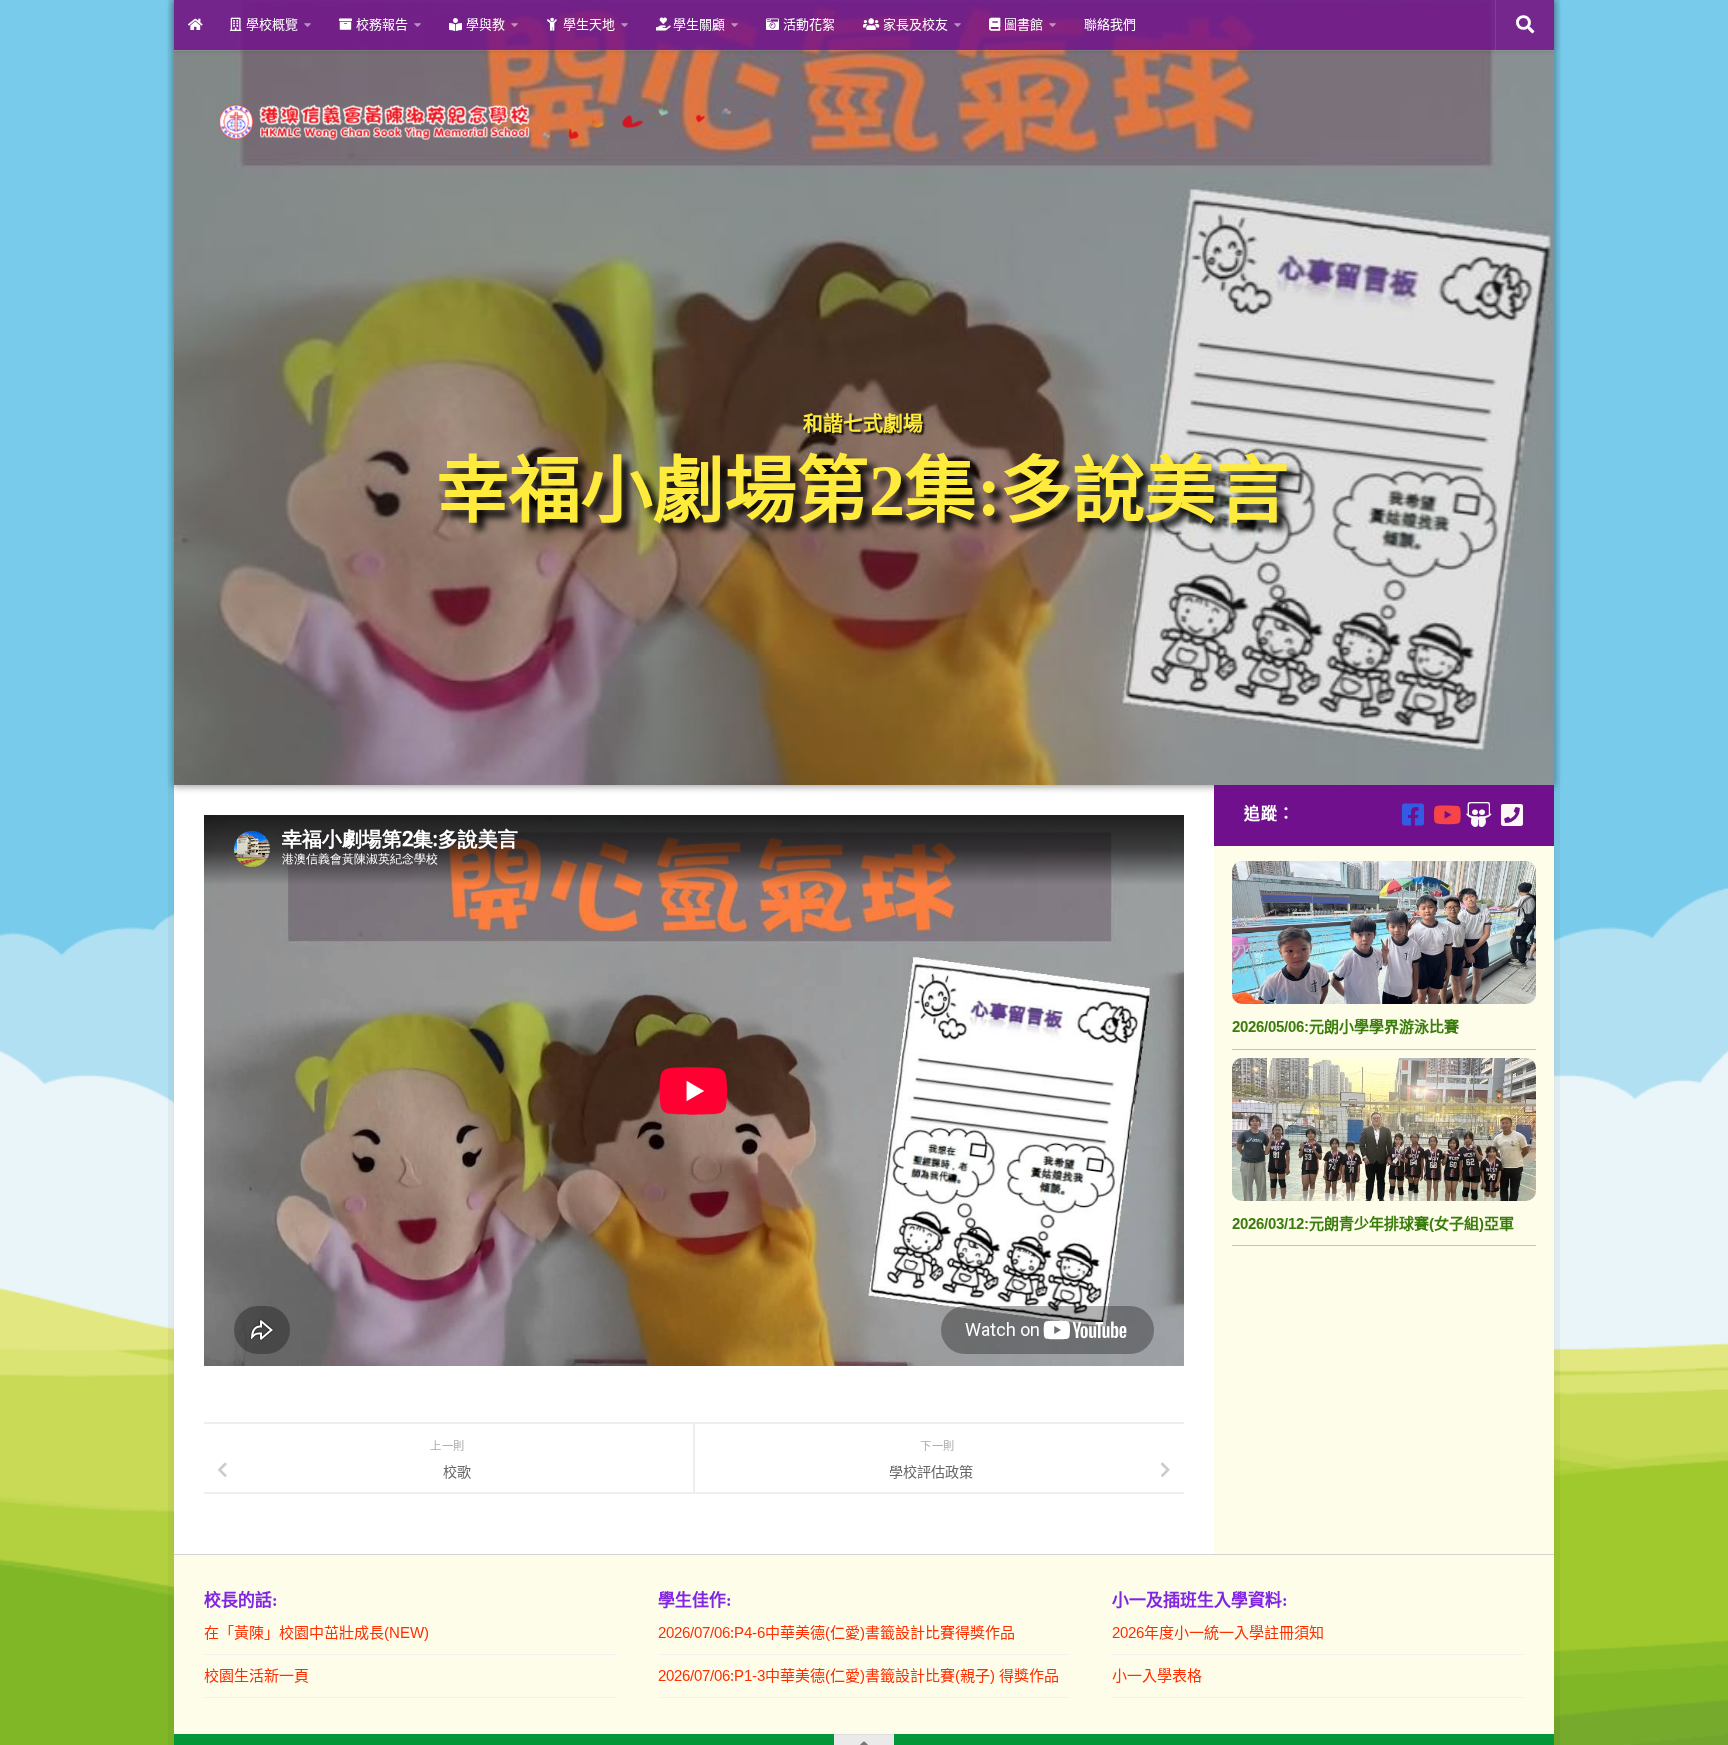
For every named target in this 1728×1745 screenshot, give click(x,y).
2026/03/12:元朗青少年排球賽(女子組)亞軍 (1373, 1223)
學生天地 (587, 24)
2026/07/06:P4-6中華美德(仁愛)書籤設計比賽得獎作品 (836, 1632)
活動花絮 (807, 24)
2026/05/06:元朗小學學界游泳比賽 (1345, 1026)
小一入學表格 (1157, 1675)
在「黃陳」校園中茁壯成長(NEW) (316, 1632)
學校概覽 (270, 24)
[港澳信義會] (1478, 814)
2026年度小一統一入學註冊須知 (1218, 1632)
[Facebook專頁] (1412, 814)
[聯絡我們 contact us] (1511, 814)
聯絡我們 (1110, 24)
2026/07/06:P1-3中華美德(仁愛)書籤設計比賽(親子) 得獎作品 (858, 1675)
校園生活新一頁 (256, 1675)
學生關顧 (697, 24)
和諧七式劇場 (863, 424)
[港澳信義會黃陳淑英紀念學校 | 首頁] (471, 122)
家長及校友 (913, 24)
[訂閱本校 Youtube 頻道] (1445, 814)
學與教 (483, 24)
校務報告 (380, 24)
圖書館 (1021, 24)
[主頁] (194, 25)
